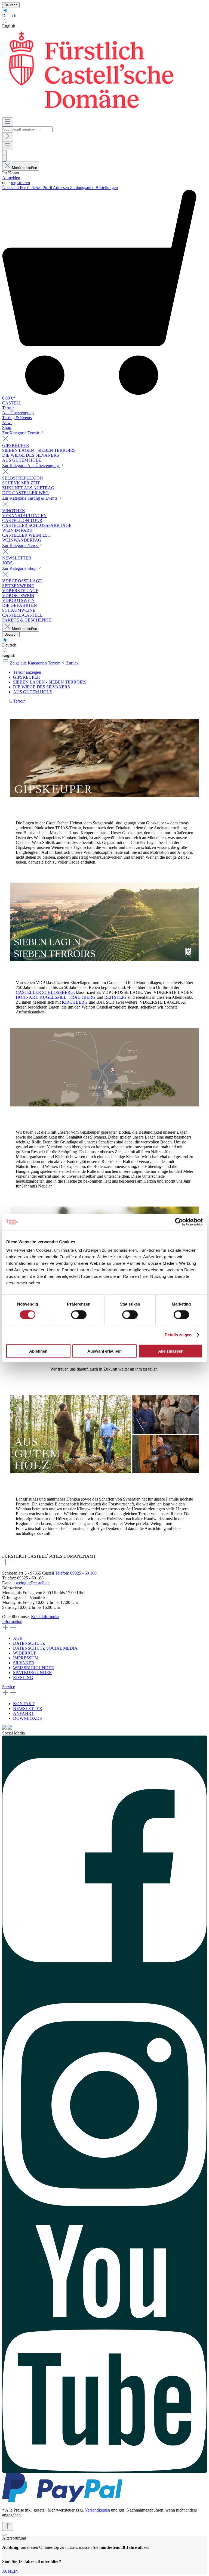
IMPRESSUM (26, 1658)
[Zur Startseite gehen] (90, 115)
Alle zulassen (171, 1351)
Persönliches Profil (36, 188)
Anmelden (11, 178)
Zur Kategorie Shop (20, 568)
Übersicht (11, 188)
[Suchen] (8, 137)
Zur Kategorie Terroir (21, 433)
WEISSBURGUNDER (34, 1668)
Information (12, 1621)
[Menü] (8, 122)
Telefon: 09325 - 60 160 (76, 1573)
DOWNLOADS (27, 1718)
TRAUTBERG (82, 997)
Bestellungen (107, 188)
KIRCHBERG (75, 1002)
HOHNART (27, 997)
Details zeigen (178, 1335)
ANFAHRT (23, 1713)
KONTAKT (24, 1704)
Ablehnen (38, 1351)
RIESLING (23, 1677)
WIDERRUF (25, 1653)
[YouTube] (104, 2349)
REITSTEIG (115, 997)
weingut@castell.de (33, 1583)
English (9, 26)
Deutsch (9, 16)
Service (9, 1687)
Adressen (61, 188)
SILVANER (24, 1663)
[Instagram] (104, 2103)
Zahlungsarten (83, 188)
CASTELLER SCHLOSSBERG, (45, 992)
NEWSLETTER (28, 1708)
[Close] (4, 2535)
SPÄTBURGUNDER (33, 1673)
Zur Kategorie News (20, 545)
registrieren (20, 183)
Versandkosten (97, 2510)
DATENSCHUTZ (29, 1643)
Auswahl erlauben (104, 1351)
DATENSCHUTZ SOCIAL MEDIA (45, 1648)
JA (5, 2571)
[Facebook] (104, 1858)
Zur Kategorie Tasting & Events (30, 498)
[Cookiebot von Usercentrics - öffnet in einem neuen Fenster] (179, 1222)
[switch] (79, 1315)
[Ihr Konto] (4, 159)
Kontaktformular (45, 1617)
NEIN (13, 2571)
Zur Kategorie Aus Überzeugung (31, 466)
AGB (18, 1638)
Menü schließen (24, 168)
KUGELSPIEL (53, 997)
